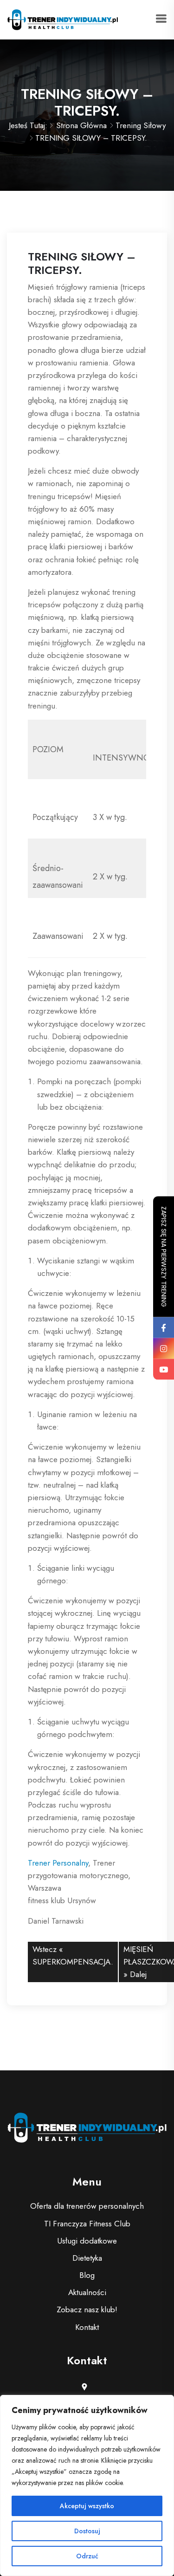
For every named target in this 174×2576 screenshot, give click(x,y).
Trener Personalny (58, 1863)
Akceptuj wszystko (87, 2506)
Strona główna (81, 125)
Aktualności (87, 2292)
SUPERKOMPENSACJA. (73, 1962)
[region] (87, 2485)
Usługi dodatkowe (87, 2241)
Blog (87, 2275)
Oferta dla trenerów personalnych (87, 2206)
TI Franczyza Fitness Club (87, 2224)
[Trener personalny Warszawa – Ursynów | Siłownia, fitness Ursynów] (63, 19)
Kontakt (87, 2327)
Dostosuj (87, 2531)
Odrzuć (87, 2556)
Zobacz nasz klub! (87, 2309)
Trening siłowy (141, 125)
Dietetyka (87, 2258)
